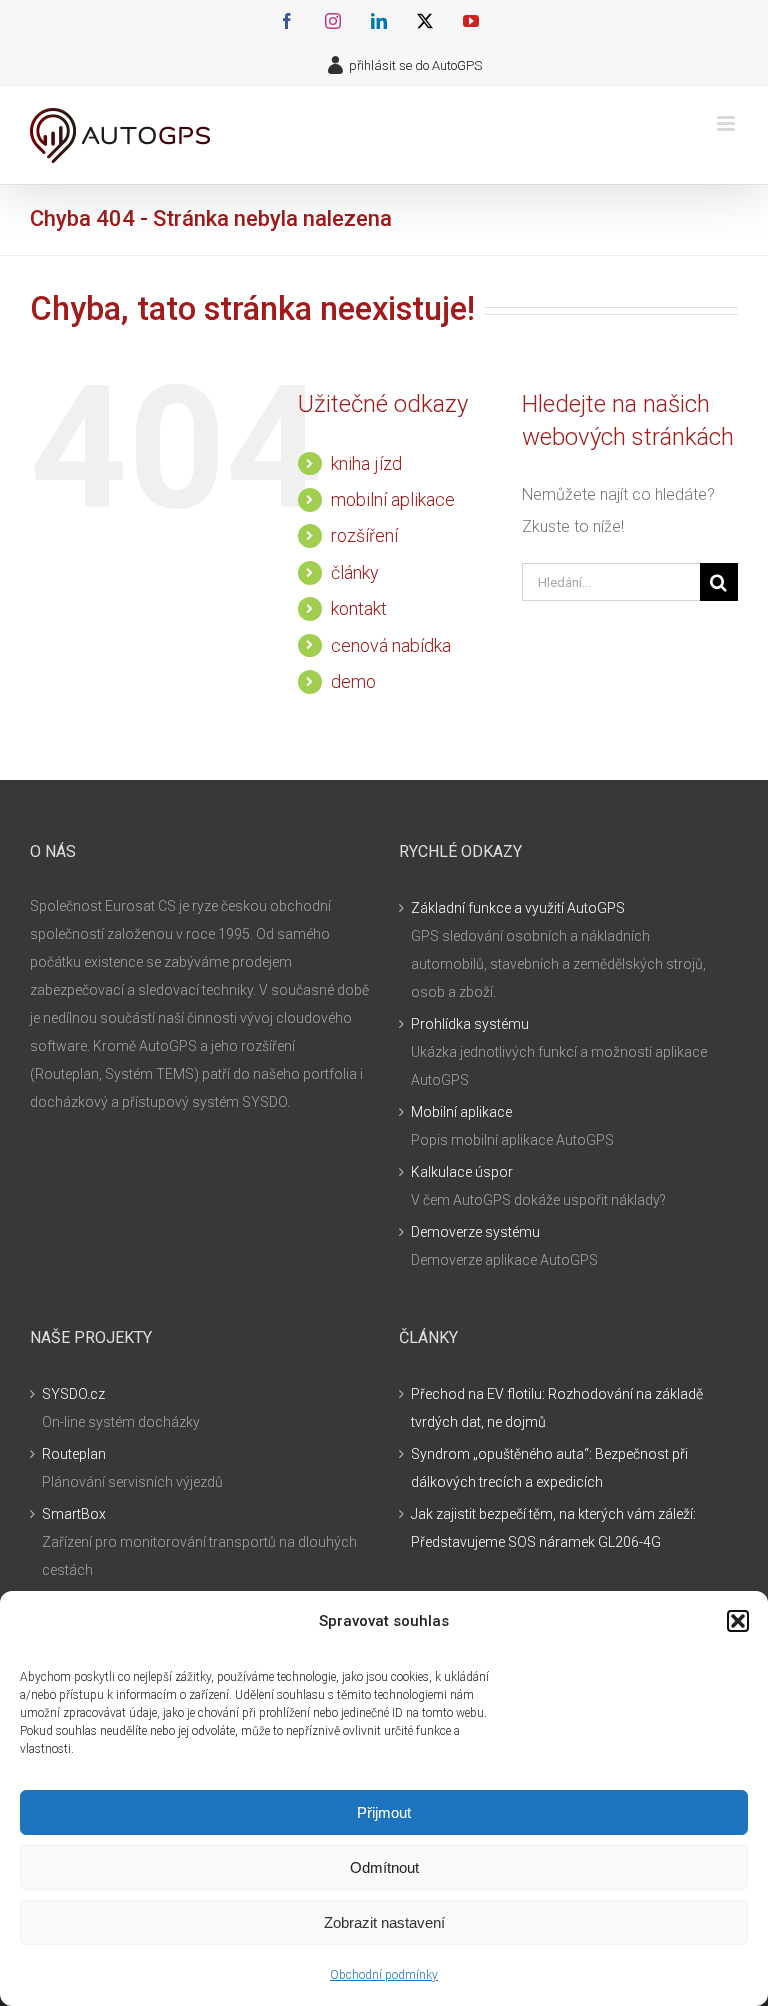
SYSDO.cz (73, 1394)
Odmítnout (384, 1867)
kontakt (359, 608)
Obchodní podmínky (384, 1975)
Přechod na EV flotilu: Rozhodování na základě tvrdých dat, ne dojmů (557, 1408)
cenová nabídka (391, 645)
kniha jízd (366, 463)
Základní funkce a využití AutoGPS (518, 908)
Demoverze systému (475, 1232)
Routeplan (74, 1454)
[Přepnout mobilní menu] (727, 123)
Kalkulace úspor (462, 1172)
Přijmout (384, 1812)
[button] (738, 1621)
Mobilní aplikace (461, 1112)
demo (353, 681)
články (355, 572)
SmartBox (74, 1514)
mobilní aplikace (393, 499)
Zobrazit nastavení (384, 1922)
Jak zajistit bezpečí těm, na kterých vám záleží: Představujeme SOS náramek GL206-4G (553, 1528)
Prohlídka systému (470, 1024)
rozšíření (364, 535)
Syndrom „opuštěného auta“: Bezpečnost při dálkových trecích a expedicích (549, 1468)
